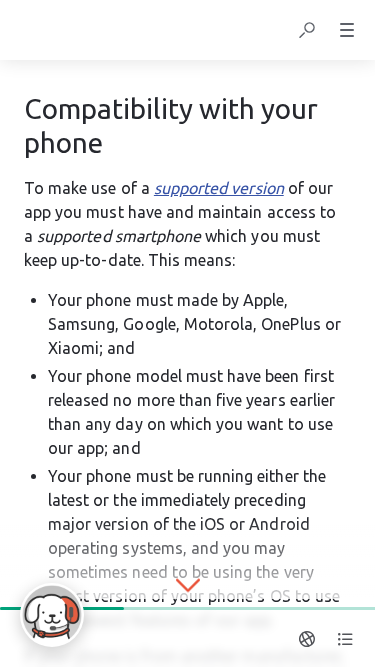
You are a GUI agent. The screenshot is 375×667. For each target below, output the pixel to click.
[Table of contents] (345, 639)
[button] (307, 30)
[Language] (307, 639)
